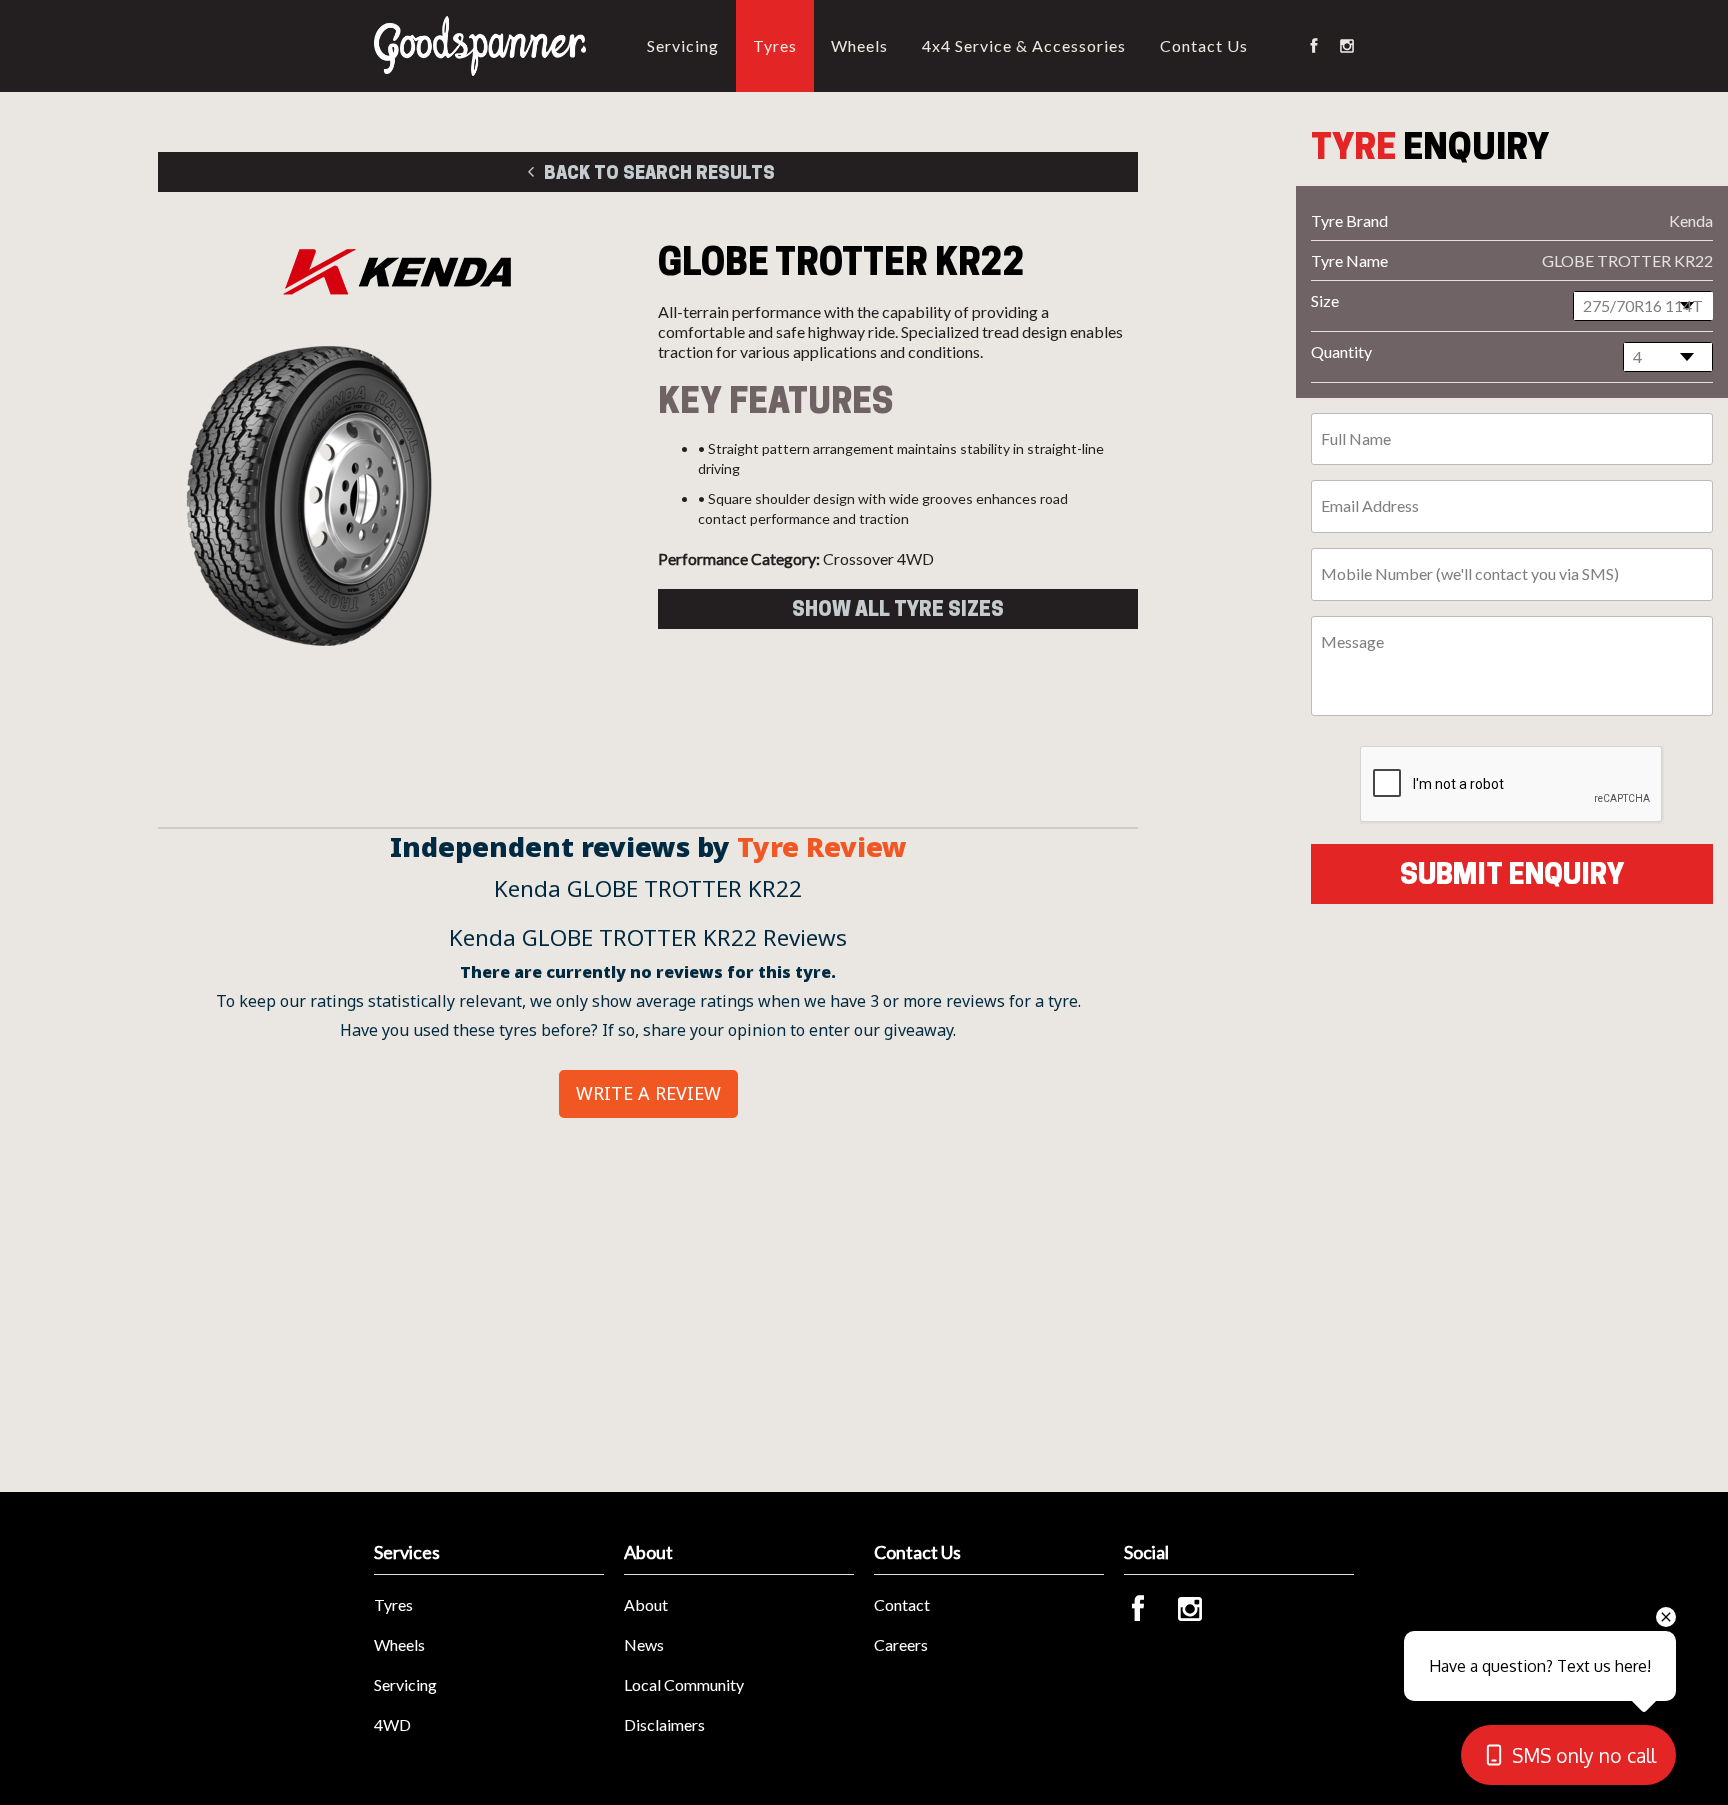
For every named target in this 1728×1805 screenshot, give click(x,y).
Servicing (683, 45)
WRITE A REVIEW (648, 1093)
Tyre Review (822, 847)
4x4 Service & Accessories (1024, 45)
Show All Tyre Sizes (898, 609)
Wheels (859, 45)
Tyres (775, 45)
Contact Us (1204, 45)
